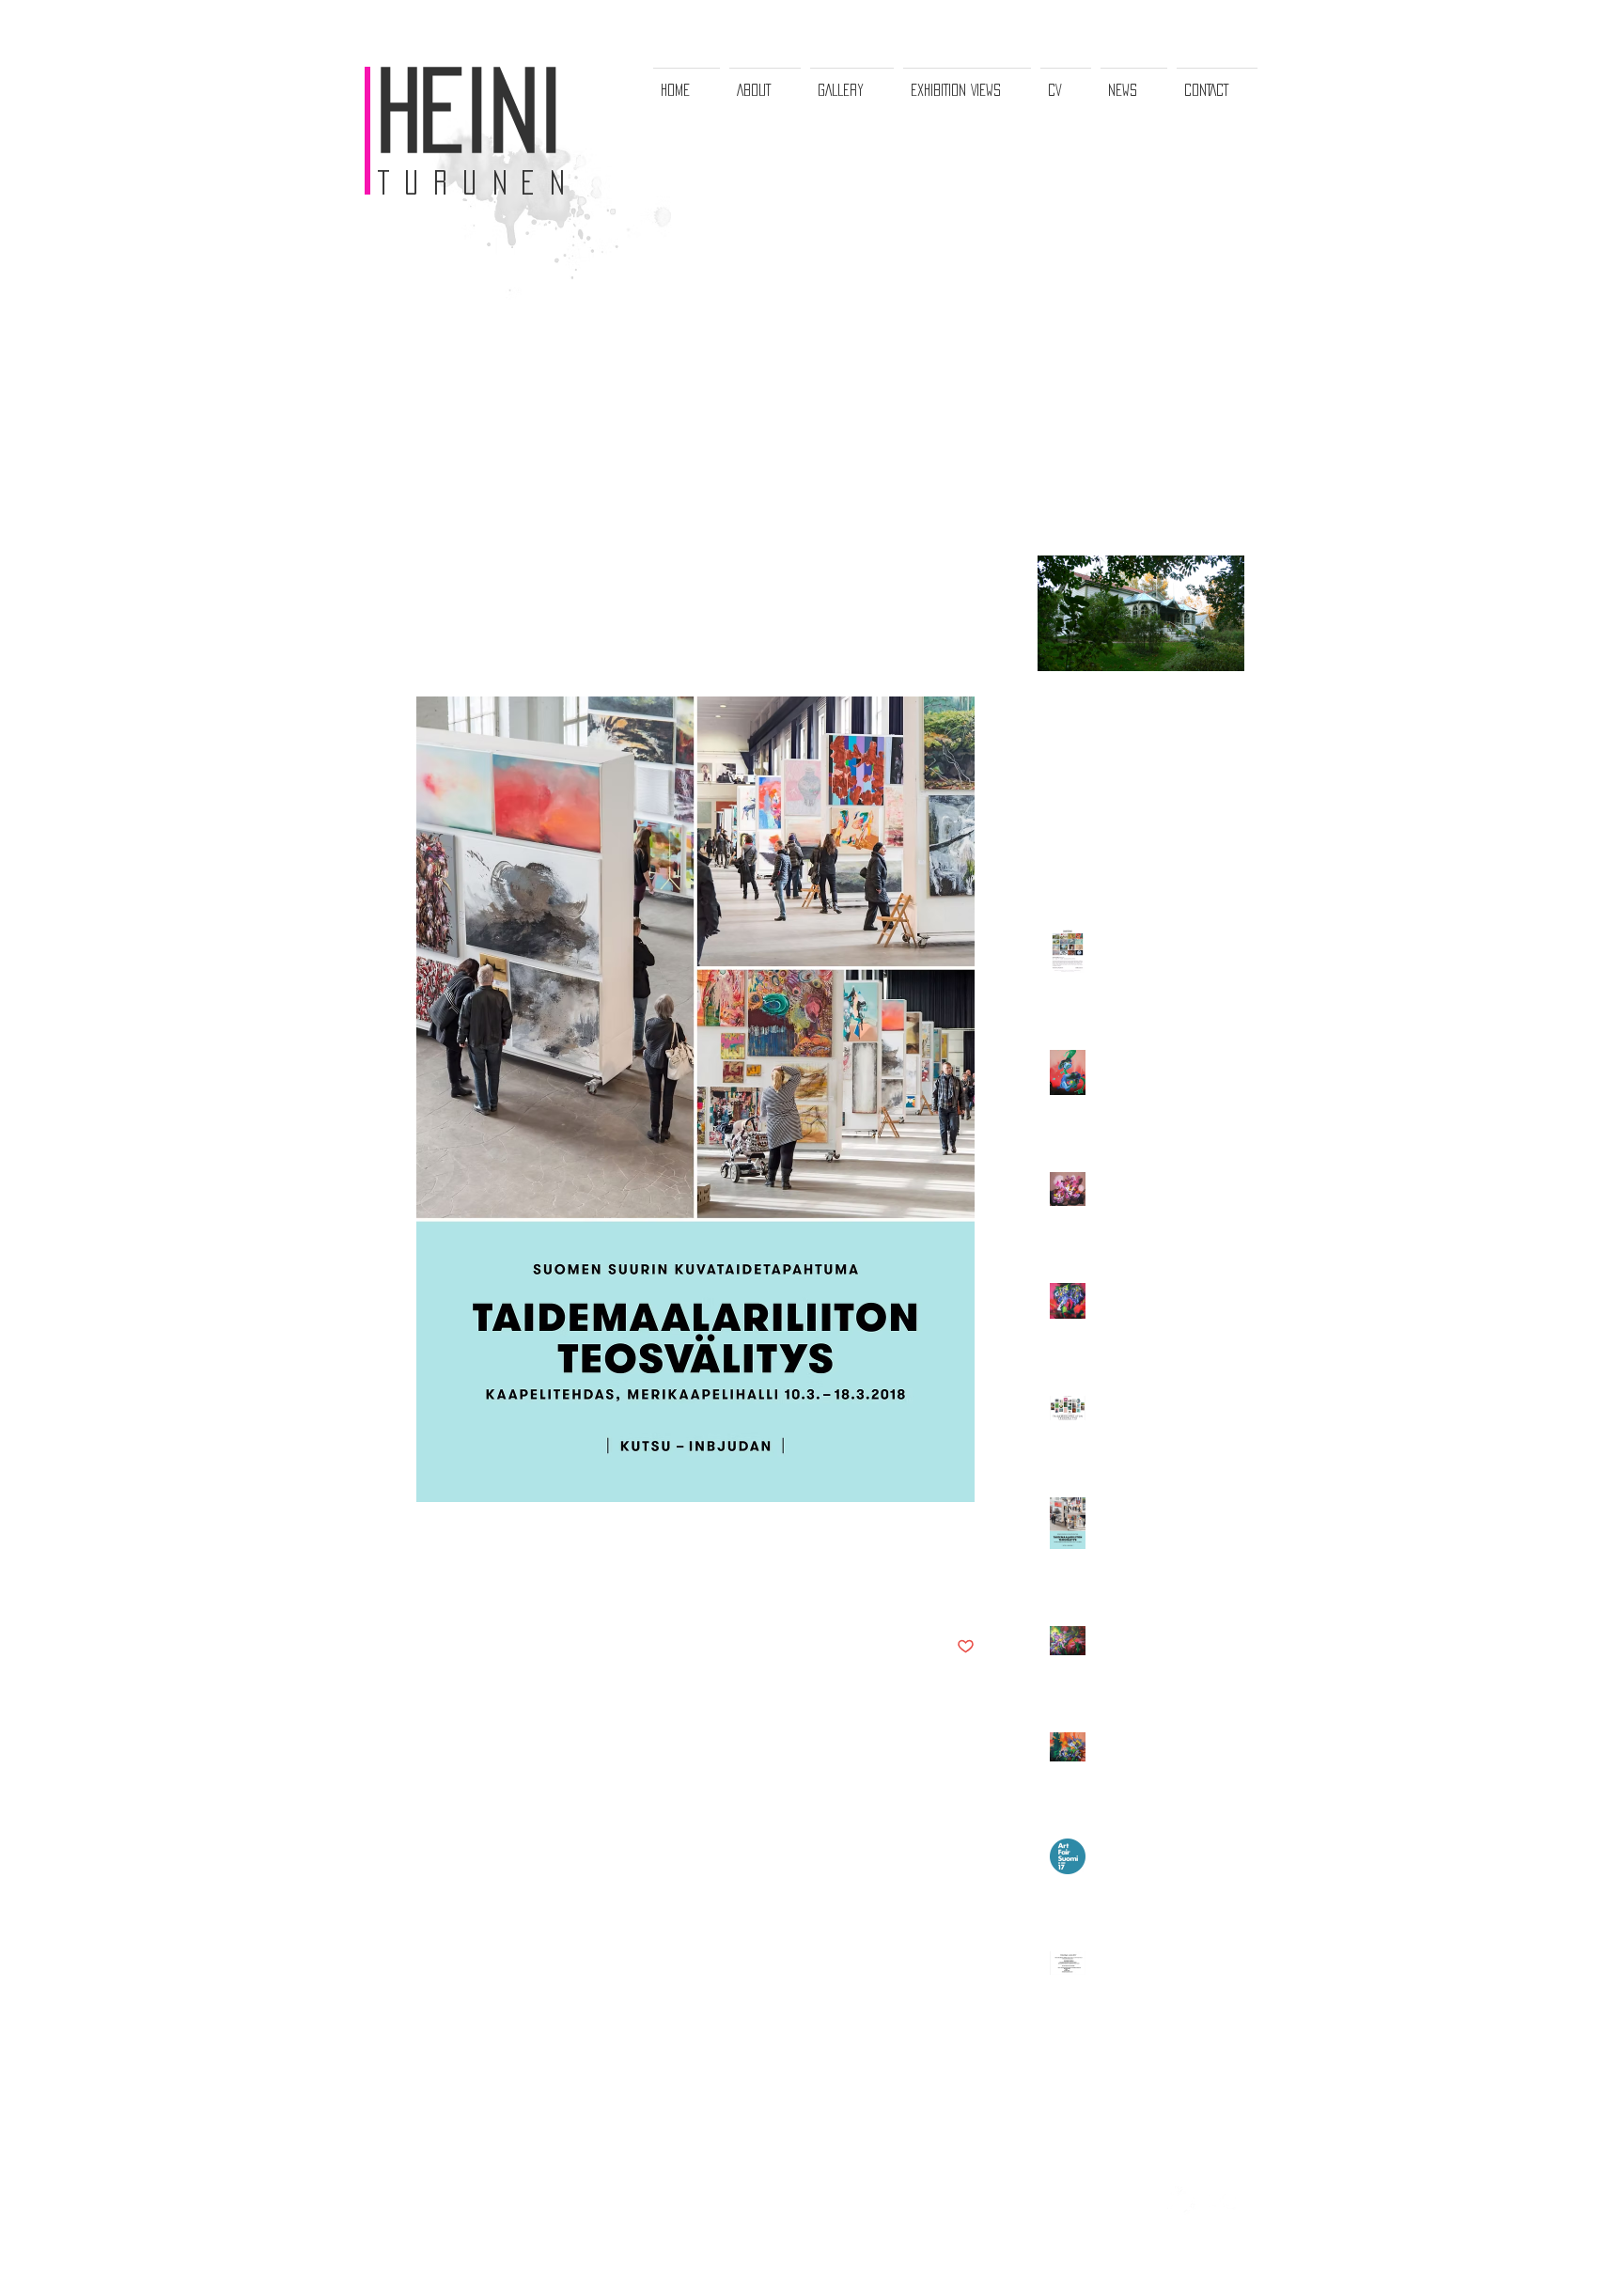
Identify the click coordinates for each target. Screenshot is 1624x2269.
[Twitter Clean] (1181, 2200)
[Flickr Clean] (1223, 2200)
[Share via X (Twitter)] (471, 1589)
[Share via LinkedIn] (517, 1589)
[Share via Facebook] (425, 1589)
